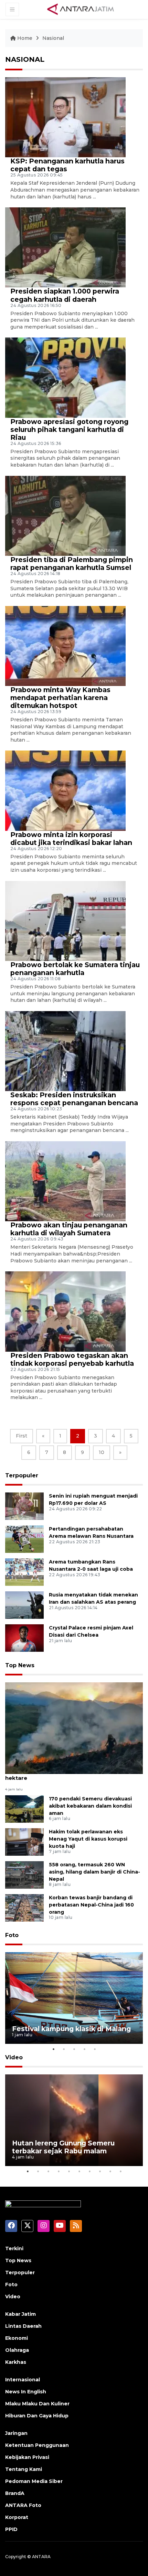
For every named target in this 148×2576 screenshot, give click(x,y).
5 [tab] (95, 2049)
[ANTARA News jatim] (81, 9)
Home (25, 38)
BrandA (15, 2493)
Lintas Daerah (23, 2326)
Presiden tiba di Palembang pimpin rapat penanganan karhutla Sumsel (72, 564)
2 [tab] (64, 2049)
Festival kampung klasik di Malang (71, 2029)
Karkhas (16, 2362)
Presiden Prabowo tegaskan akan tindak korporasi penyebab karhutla (72, 1359)
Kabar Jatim (20, 2314)
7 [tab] (89, 2171)
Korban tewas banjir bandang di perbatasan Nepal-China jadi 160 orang (91, 1905)
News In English (26, 2392)
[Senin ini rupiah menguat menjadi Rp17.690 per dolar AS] (24, 1506)
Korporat (17, 2517)
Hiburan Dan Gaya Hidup (37, 2416)
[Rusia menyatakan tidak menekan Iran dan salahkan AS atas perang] (24, 1605)
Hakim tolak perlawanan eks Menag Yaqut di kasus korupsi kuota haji (88, 1839)
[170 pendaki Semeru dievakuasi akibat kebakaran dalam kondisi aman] (24, 1808)
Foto (12, 1935)
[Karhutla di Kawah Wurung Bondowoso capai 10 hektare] (74, 1728)
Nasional (53, 38)
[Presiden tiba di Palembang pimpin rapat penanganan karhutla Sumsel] (65, 515)
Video (14, 2057)
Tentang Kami (24, 2469)
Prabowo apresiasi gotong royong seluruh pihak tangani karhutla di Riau (69, 430)
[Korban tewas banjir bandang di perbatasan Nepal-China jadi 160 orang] (24, 1907)
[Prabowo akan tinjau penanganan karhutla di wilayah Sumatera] (65, 1181)
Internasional (23, 2380)
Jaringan (16, 2433)
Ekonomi (17, 2338)
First (22, 1436)
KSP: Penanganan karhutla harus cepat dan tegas (67, 165)
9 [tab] (110, 2171)
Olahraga (17, 2350)
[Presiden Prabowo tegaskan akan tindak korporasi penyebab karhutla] (65, 1311)
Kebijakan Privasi (27, 2457)
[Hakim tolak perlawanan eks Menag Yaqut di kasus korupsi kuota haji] (24, 1841)
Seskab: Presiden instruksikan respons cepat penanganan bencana (74, 1099)
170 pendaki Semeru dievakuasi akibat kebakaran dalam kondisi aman (90, 1806)
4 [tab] (84, 2049)
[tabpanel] (74, 1998)
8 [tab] (100, 2171)
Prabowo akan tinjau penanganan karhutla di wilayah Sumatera (69, 1229)
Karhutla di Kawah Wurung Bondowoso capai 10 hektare (72, 1774)
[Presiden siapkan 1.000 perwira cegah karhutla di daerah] (65, 247)
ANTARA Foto (23, 2505)
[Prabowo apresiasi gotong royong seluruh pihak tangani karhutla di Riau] (65, 377)
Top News (20, 1665)
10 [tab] (120, 2171)
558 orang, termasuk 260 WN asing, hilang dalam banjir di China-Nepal (94, 1872)
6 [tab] (79, 2171)
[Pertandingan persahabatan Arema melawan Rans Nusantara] (24, 1539)
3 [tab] (74, 2049)
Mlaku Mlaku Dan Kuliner (37, 2404)
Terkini (14, 2248)
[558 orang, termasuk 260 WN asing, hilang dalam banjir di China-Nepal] (24, 1874)
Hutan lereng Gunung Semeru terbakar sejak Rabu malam (63, 2147)
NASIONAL (25, 59)
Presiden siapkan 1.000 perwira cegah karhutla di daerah (65, 295)
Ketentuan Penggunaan (37, 2445)
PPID (11, 2529)
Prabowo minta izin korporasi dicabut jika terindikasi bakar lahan (71, 839)
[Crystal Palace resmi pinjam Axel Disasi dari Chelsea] (24, 1638)
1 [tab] (53, 2049)
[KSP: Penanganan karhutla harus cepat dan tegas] (65, 117)
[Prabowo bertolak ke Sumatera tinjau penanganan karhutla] (65, 921)
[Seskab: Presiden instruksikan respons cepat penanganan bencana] (65, 1051)
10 (102, 1452)
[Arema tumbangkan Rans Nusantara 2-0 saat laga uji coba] (24, 1572)
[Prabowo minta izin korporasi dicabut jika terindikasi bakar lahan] (65, 790)
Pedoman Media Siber (34, 2481)
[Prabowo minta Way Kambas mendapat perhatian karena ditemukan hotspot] (65, 646)
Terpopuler (22, 1475)
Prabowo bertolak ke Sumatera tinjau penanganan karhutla (75, 969)
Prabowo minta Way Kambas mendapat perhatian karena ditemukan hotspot (60, 698)
